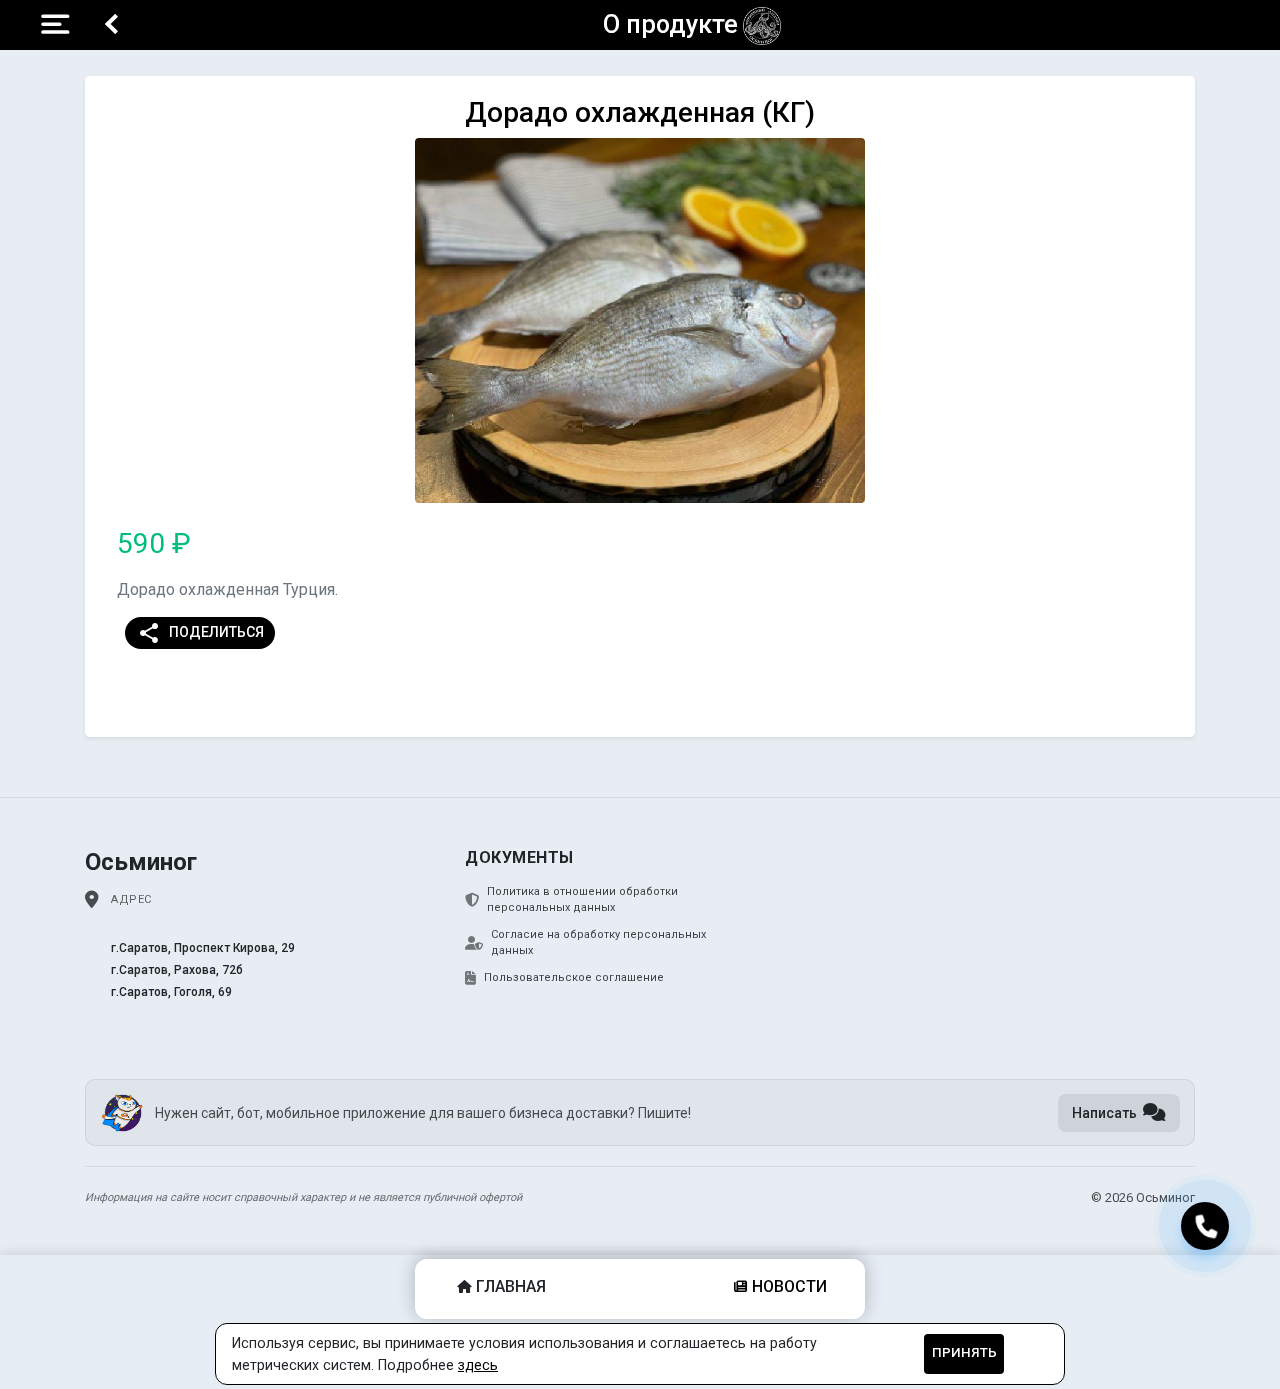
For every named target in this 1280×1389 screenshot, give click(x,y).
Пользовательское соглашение (574, 977)
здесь (478, 1365)
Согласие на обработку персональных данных (598, 943)
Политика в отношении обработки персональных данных (582, 900)
